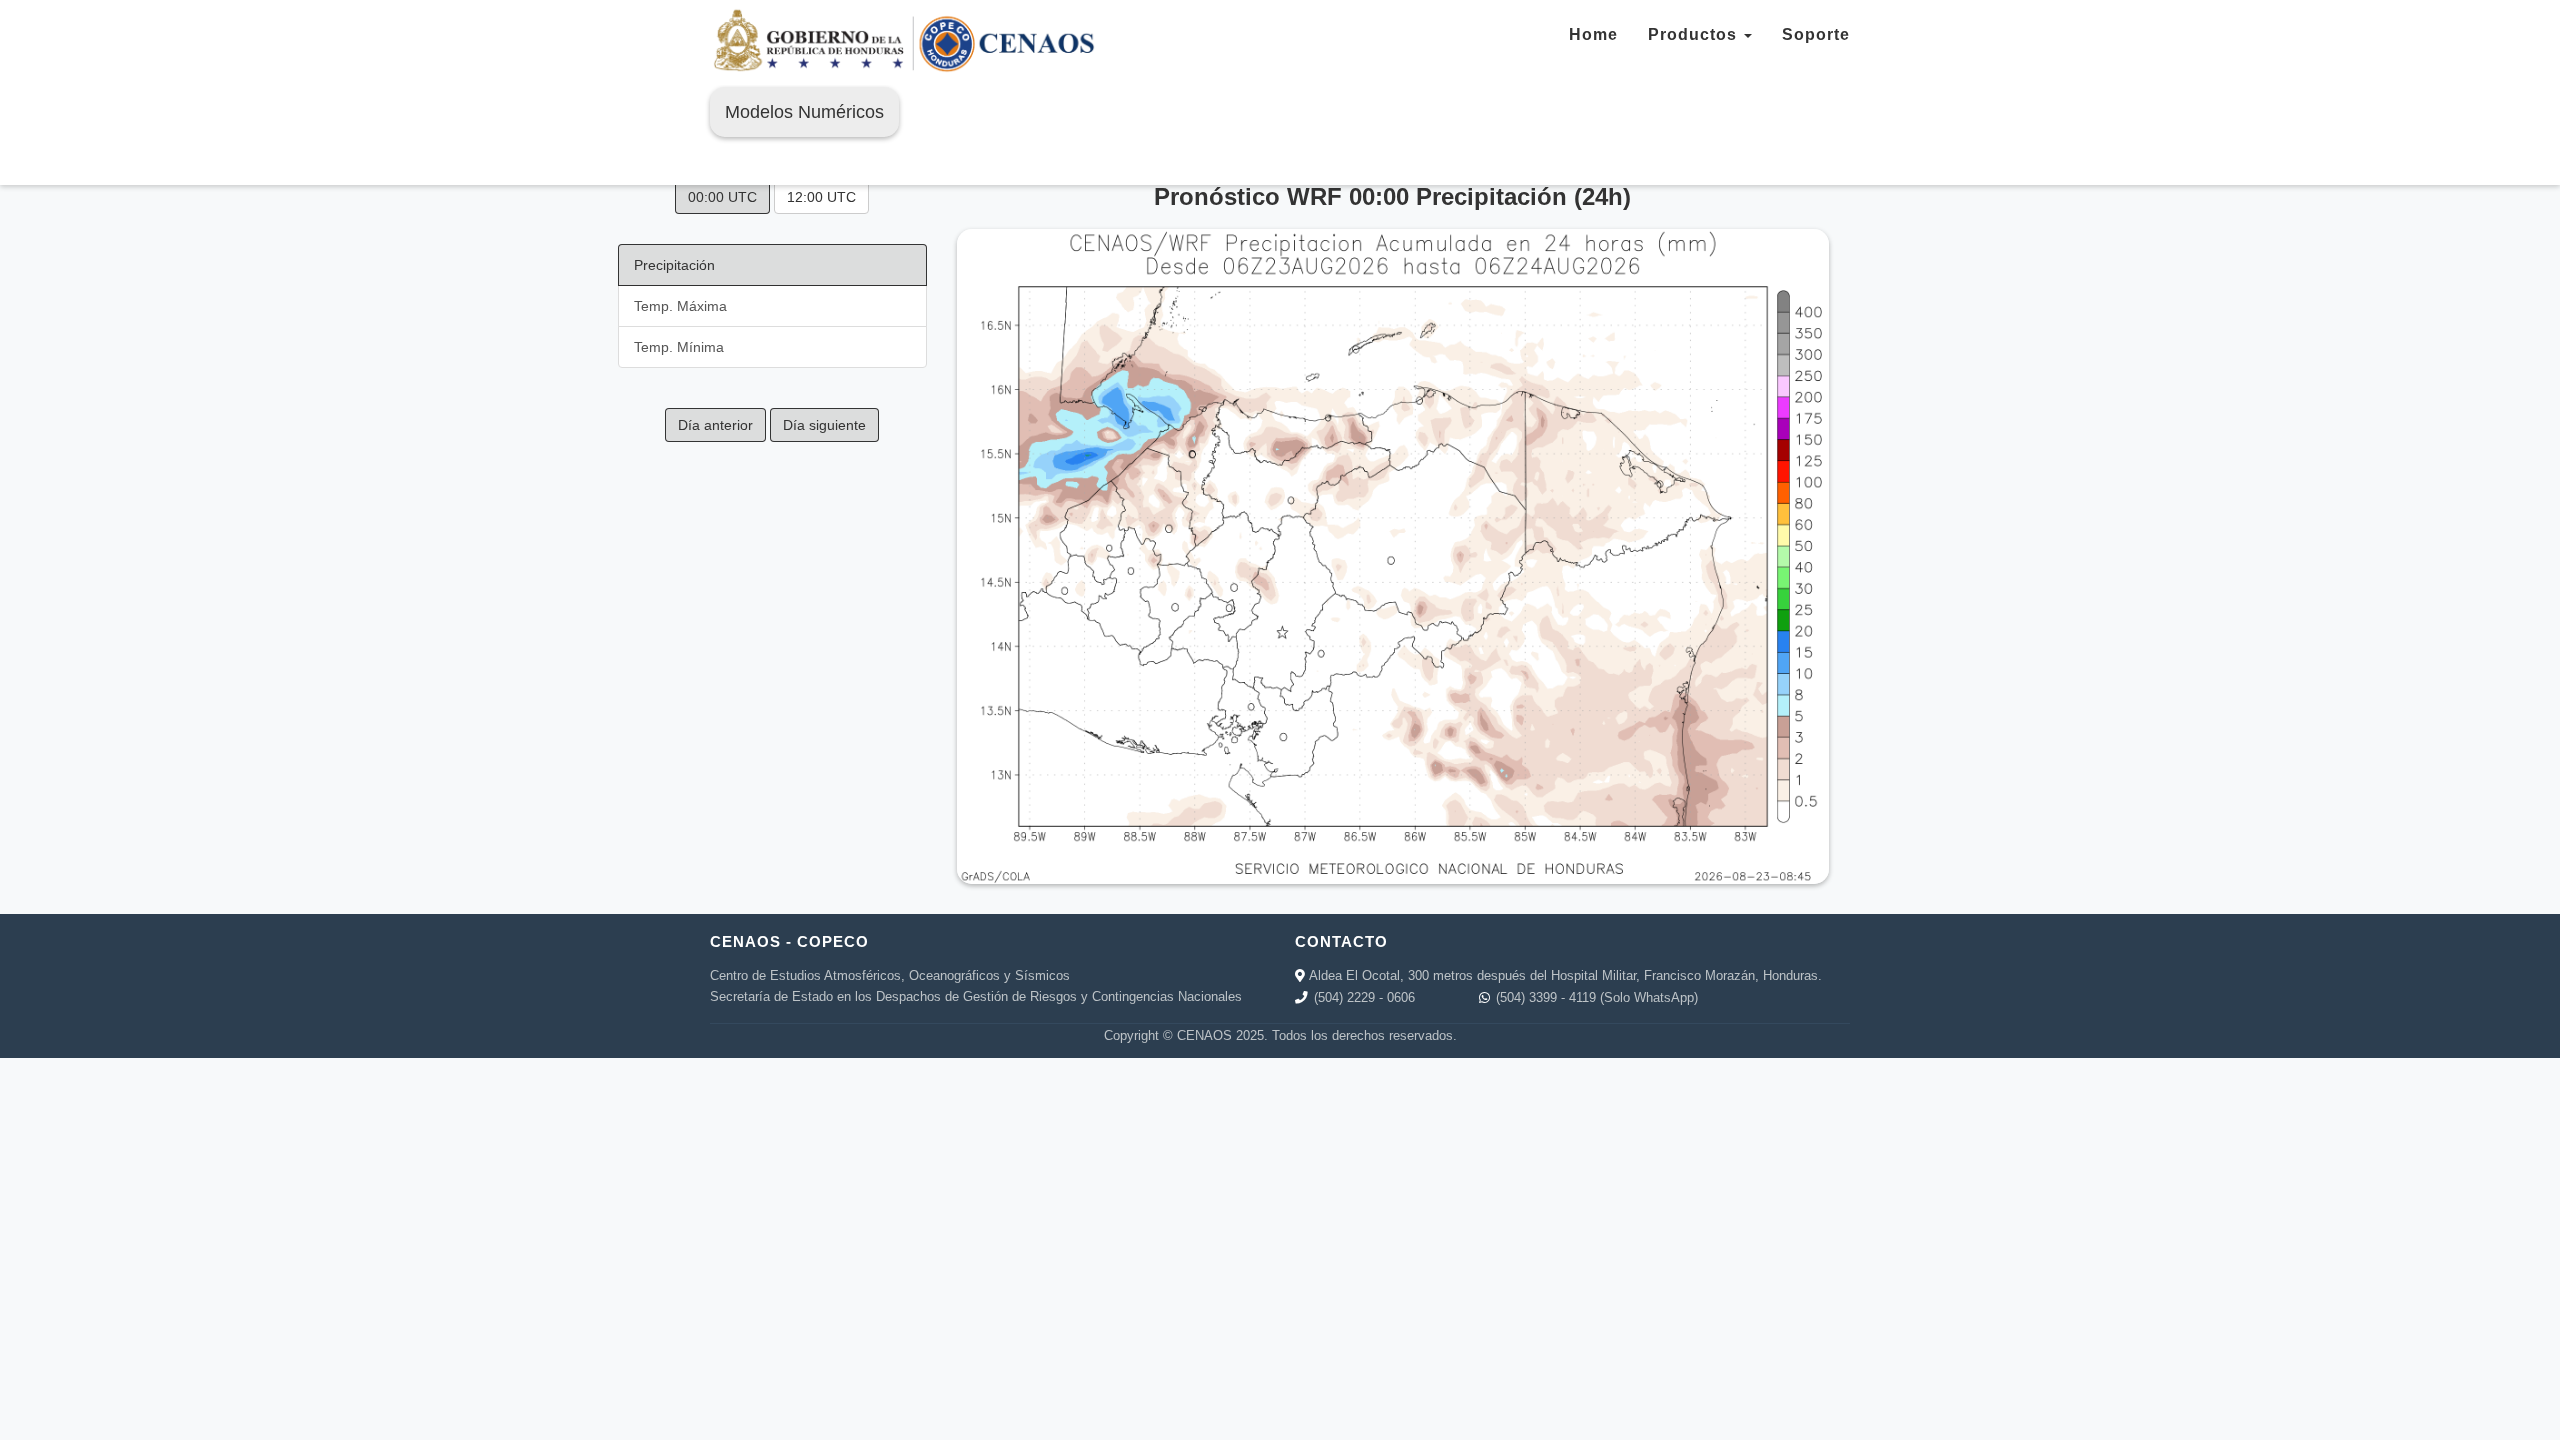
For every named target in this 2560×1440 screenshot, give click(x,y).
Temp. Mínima (679, 347)
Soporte (1816, 34)
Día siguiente (824, 425)
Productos (1695, 34)
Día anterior (715, 425)
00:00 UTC (722, 197)
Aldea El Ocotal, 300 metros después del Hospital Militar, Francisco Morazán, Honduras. (1565, 976)
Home (1593, 34)
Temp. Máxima (680, 306)
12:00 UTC (821, 197)
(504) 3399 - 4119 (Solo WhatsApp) (1597, 998)
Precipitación (674, 265)
